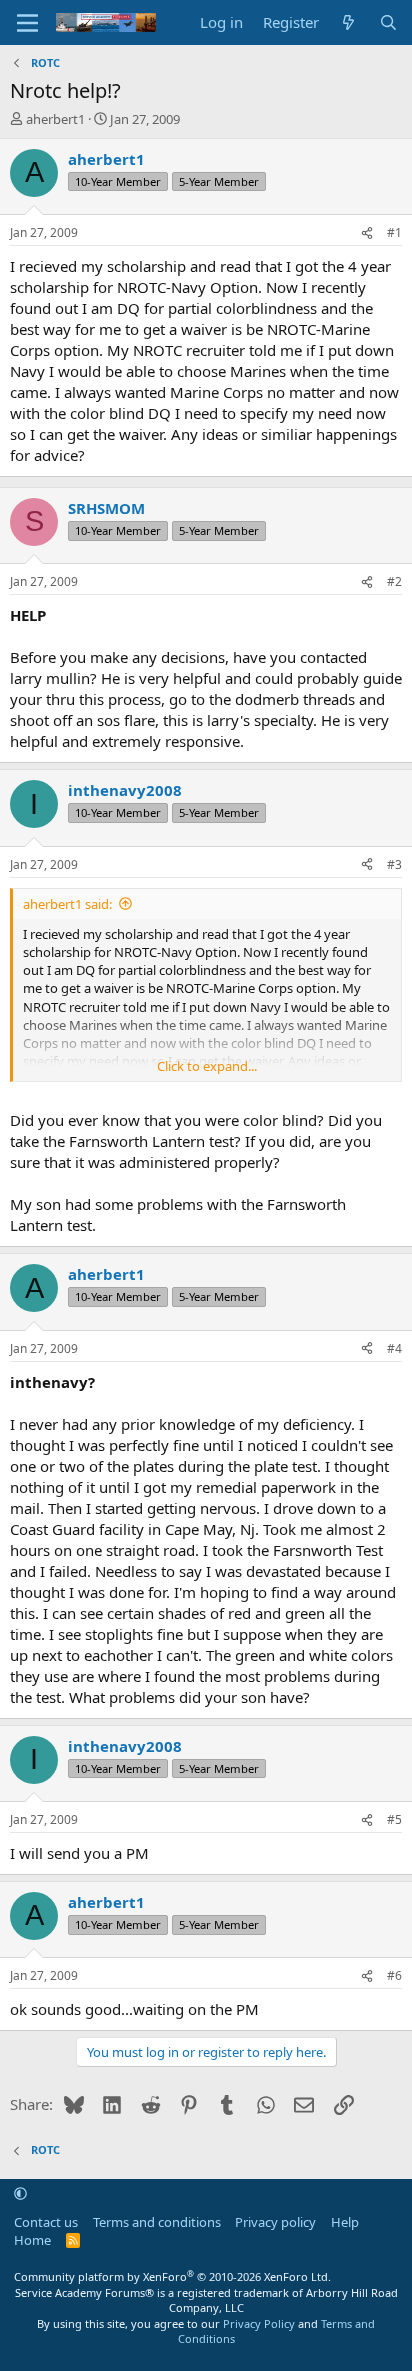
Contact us (46, 2222)
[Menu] (27, 23)
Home (32, 2240)
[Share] (367, 233)
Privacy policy (275, 2222)
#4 (394, 1348)
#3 (394, 864)
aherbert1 (55, 119)
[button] (20, 2194)
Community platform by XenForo (172, 2276)
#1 (394, 232)
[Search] (388, 22)
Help (345, 2222)
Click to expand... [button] (207, 1066)
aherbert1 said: (67, 904)
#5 (394, 1819)
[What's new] (348, 22)
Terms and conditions (157, 2222)
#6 (394, 1975)
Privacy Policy (259, 2323)
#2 (394, 581)
